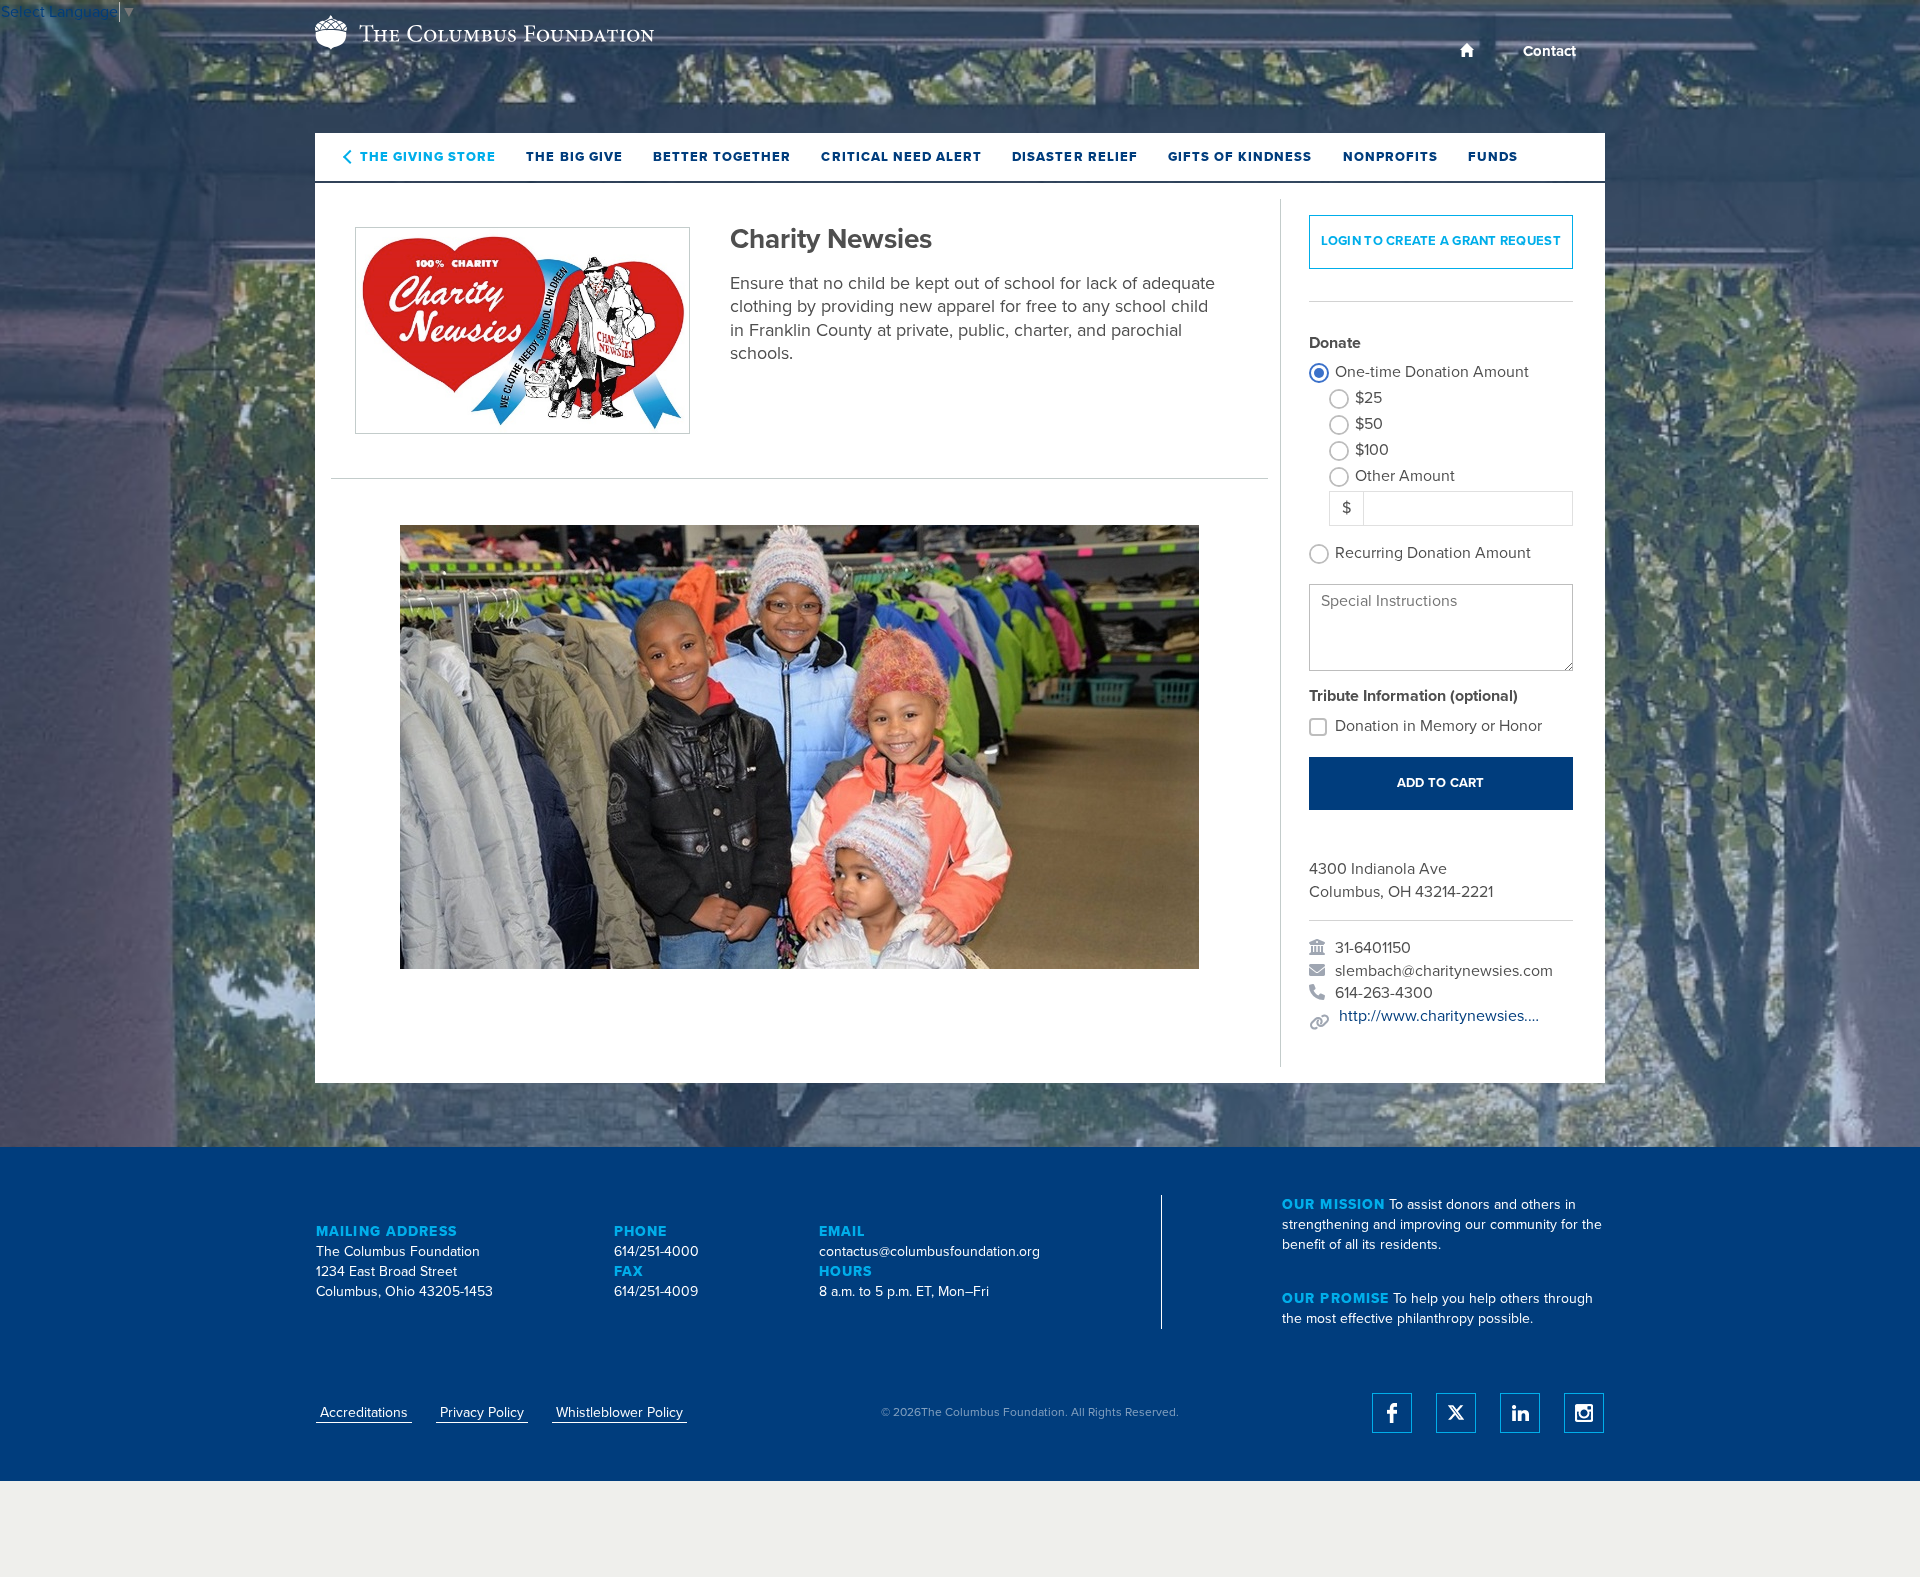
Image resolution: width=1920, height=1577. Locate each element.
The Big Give (574, 157)
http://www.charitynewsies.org (1439, 1016)
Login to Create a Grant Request (1441, 241)
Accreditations (364, 1412)
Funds (1493, 157)
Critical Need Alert (901, 157)
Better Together (722, 157)
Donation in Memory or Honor (1438, 726)
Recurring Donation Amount (1433, 553)
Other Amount (1405, 476)
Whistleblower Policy (619, 1412)
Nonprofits (1390, 157)
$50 (1369, 424)
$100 (1372, 450)
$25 (1368, 398)
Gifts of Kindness (1240, 157)
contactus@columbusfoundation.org (929, 1251)
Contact (1549, 51)
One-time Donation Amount (1432, 372)
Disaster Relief (1075, 157)
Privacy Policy (482, 1412)
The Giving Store (428, 157)
